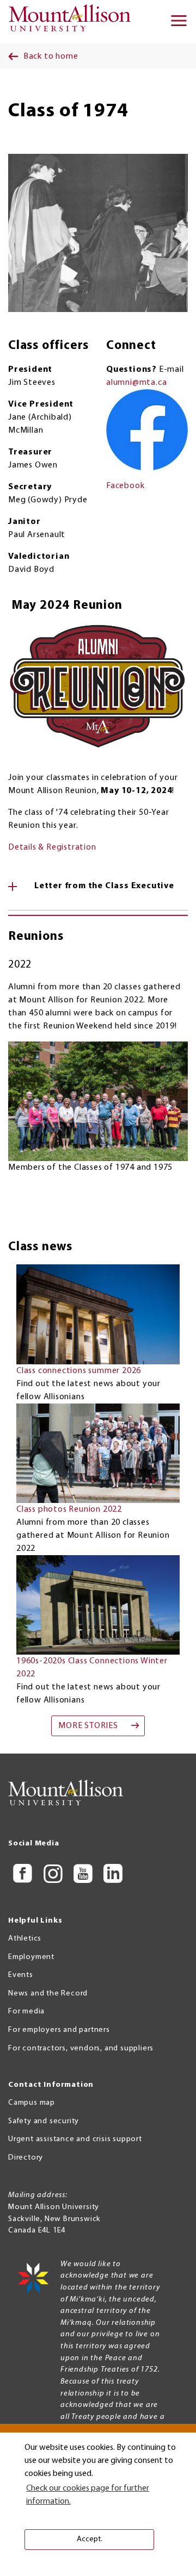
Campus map (32, 2103)
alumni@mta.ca (136, 383)
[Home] (73, 22)
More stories (88, 1726)
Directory (26, 2158)
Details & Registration (52, 847)
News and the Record (48, 1994)
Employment (31, 1957)
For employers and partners (59, 2030)
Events (21, 1975)
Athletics (25, 1939)
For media (26, 2011)
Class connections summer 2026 (79, 1371)
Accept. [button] (90, 2539)
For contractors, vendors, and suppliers (81, 2048)
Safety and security (44, 2121)
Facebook (125, 486)
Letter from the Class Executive (104, 886)
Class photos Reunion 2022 (69, 1510)
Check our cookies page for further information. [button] (88, 2495)
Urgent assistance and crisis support (75, 2139)
